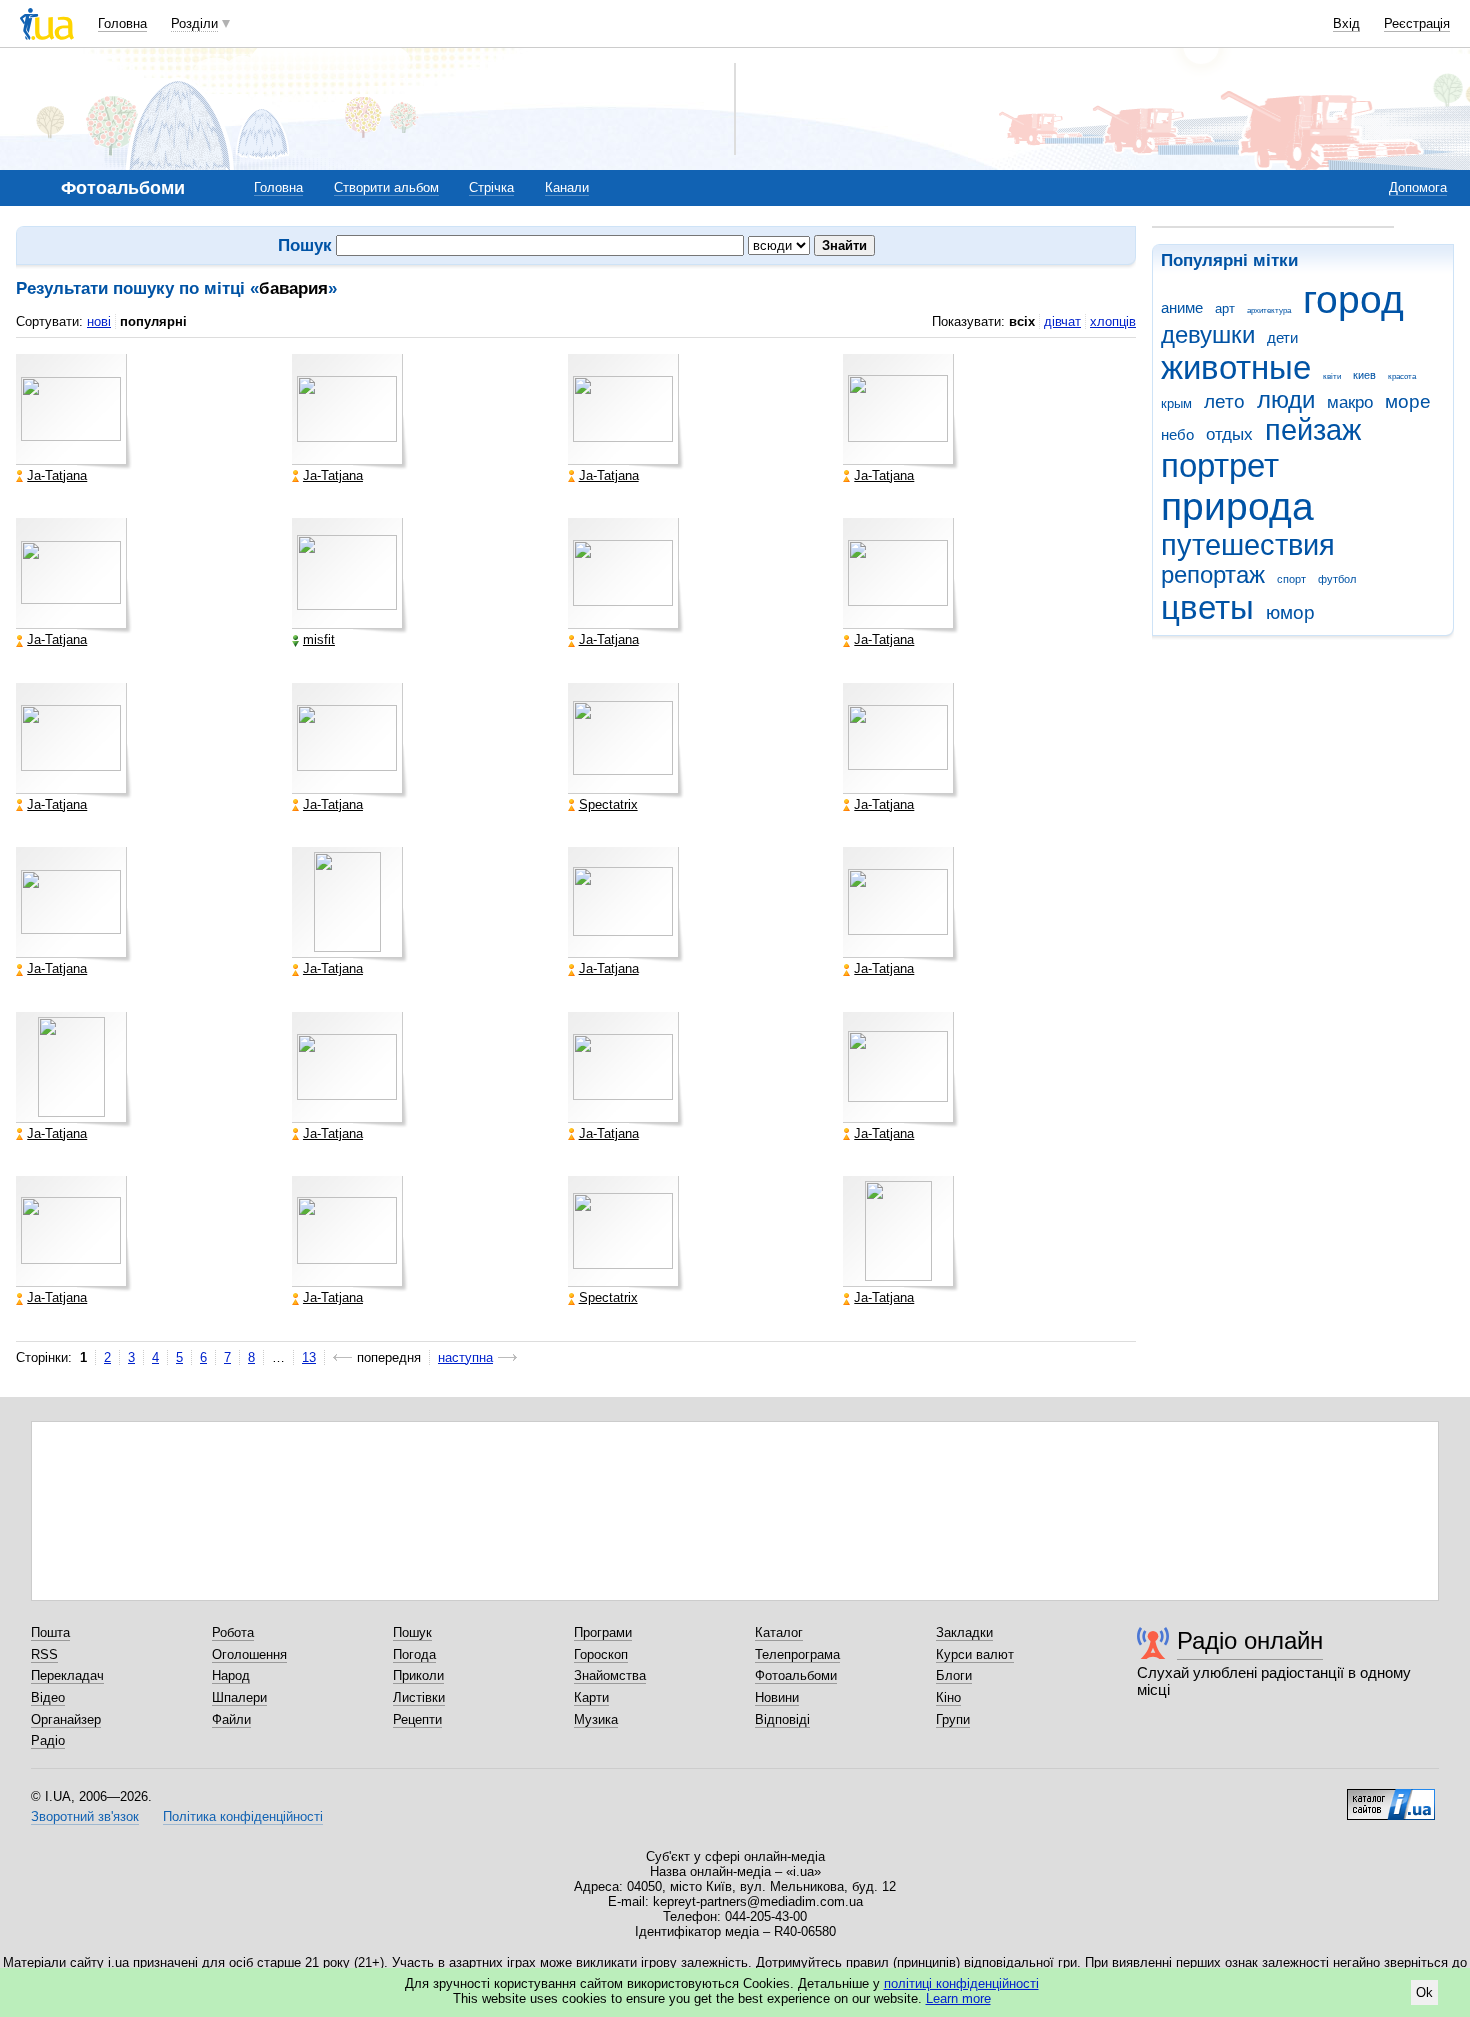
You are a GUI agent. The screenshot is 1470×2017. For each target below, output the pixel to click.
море (1408, 401)
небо (1177, 434)
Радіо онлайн (1250, 1640)
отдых (1229, 434)
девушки (1208, 335)
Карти (591, 1697)
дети (1282, 337)
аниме (1182, 307)
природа (1237, 506)
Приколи (418, 1675)
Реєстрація (1417, 23)
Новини (777, 1697)
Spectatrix (608, 805)
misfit (319, 640)
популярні (153, 321)
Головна (122, 23)
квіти (1332, 376)
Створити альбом (386, 187)
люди (1286, 400)
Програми (603, 1632)
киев (1364, 375)
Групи (953, 1719)
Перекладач (67, 1675)
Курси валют (975, 1654)
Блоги (954, 1675)
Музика (596, 1719)
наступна (465, 1357)
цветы (1207, 607)
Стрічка (491, 187)
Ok (1424, 1992)
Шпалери (239, 1697)
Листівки (419, 1697)
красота (1402, 376)
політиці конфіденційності (961, 1983)
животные (1236, 367)
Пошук (412, 1632)
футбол (1337, 579)
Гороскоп (601, 1654)
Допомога (1418, 187)
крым (1176, 403)
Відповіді (782, 1719)
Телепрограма (797, 1654)
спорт (1291, 579)
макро (1350, 402)
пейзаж (1313, 430)
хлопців (1113, 321)
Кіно (948, 1697)
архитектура (1269, 310)
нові (99, 321)
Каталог (779, 1632)
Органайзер (66, 1719)
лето (1224, 401)
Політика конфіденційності (243, 1816)
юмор (1290, 612)
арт (1225, 308)
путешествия (1248, 545)
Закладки (964, 1632)
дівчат (1062, 321)
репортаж (1213, 575)
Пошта (50, 1632)
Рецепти (417, 1719)
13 (309, 1357)
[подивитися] (74, 412)
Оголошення (249, 1654)
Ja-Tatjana (57, 476)
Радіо (48, 1740)
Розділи (194, 23)
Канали (567, 187)
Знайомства (610, 1675)
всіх (1022, 321)
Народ (231, 1675)
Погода (414, 1654)
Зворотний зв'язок (85, 1816)
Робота (233, 1632)
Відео (48, 1697)
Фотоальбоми (796, 1675)
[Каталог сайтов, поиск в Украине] (1391, 1797)
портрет (1220, 465)
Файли (231, 1719)
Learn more (958, 1998)
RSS (44, 1654)
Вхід (1346, 23)
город (1353, 299)
